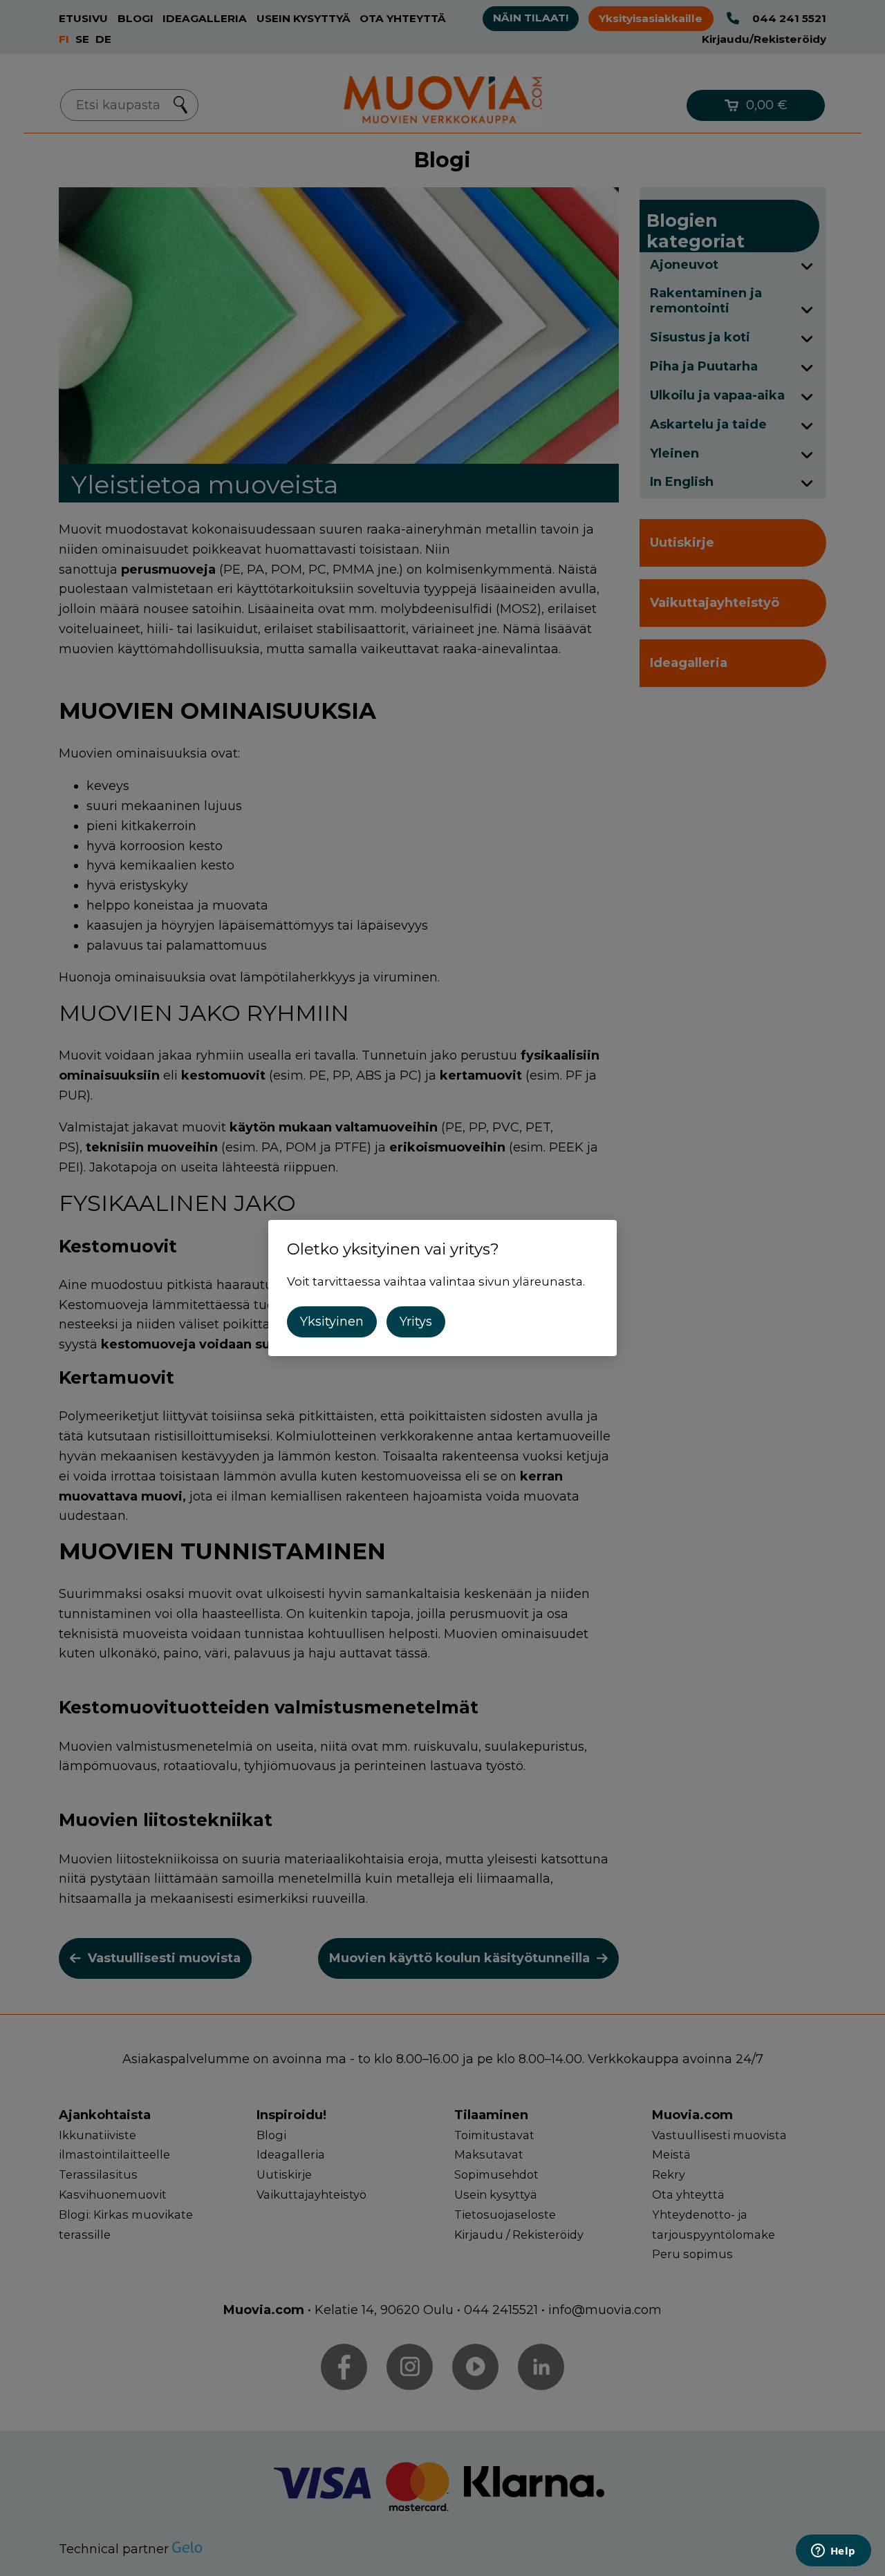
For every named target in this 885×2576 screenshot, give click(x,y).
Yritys (416, 1322)
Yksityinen (332, 1322)
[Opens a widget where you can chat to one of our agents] (833, 2552)
